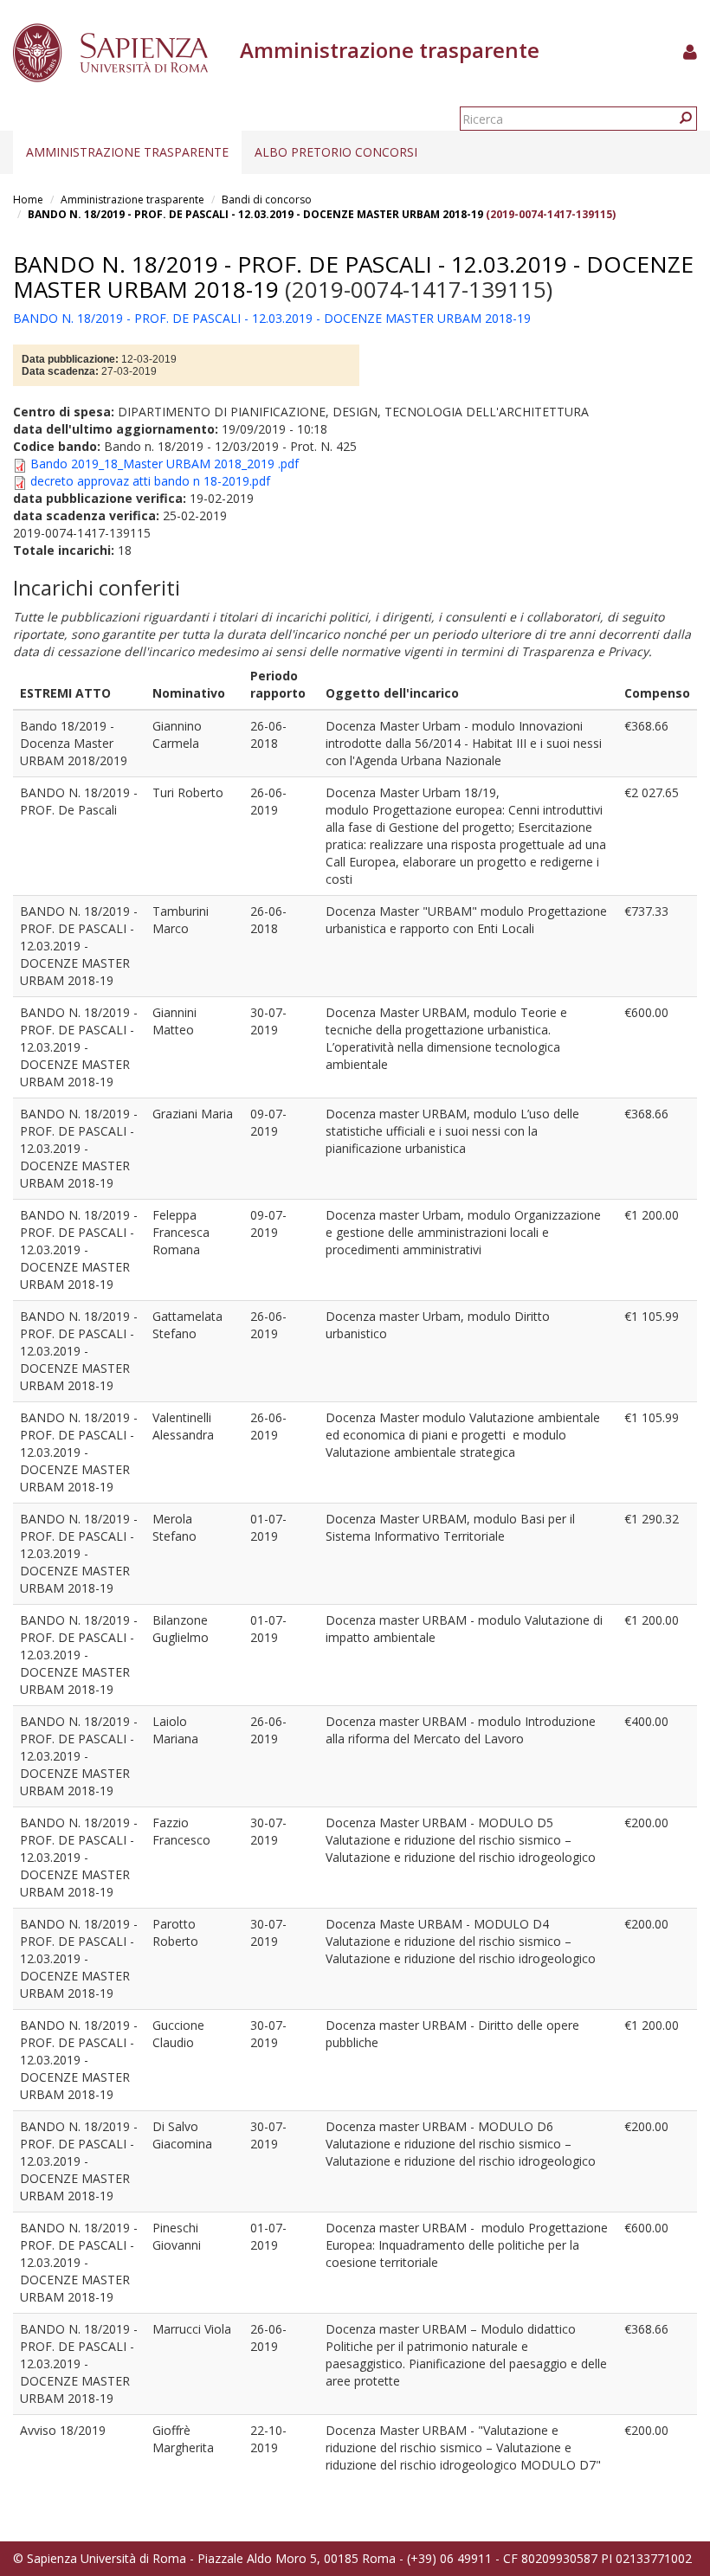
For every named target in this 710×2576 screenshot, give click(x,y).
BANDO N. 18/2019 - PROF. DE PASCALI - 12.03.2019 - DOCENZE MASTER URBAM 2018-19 (255, 214)
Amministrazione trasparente (127, 152)
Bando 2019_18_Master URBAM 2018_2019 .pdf (165, 464)
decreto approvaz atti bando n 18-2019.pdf (150, 481)
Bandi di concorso (267, 200)
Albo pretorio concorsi (336, 152)
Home (28, 200)
